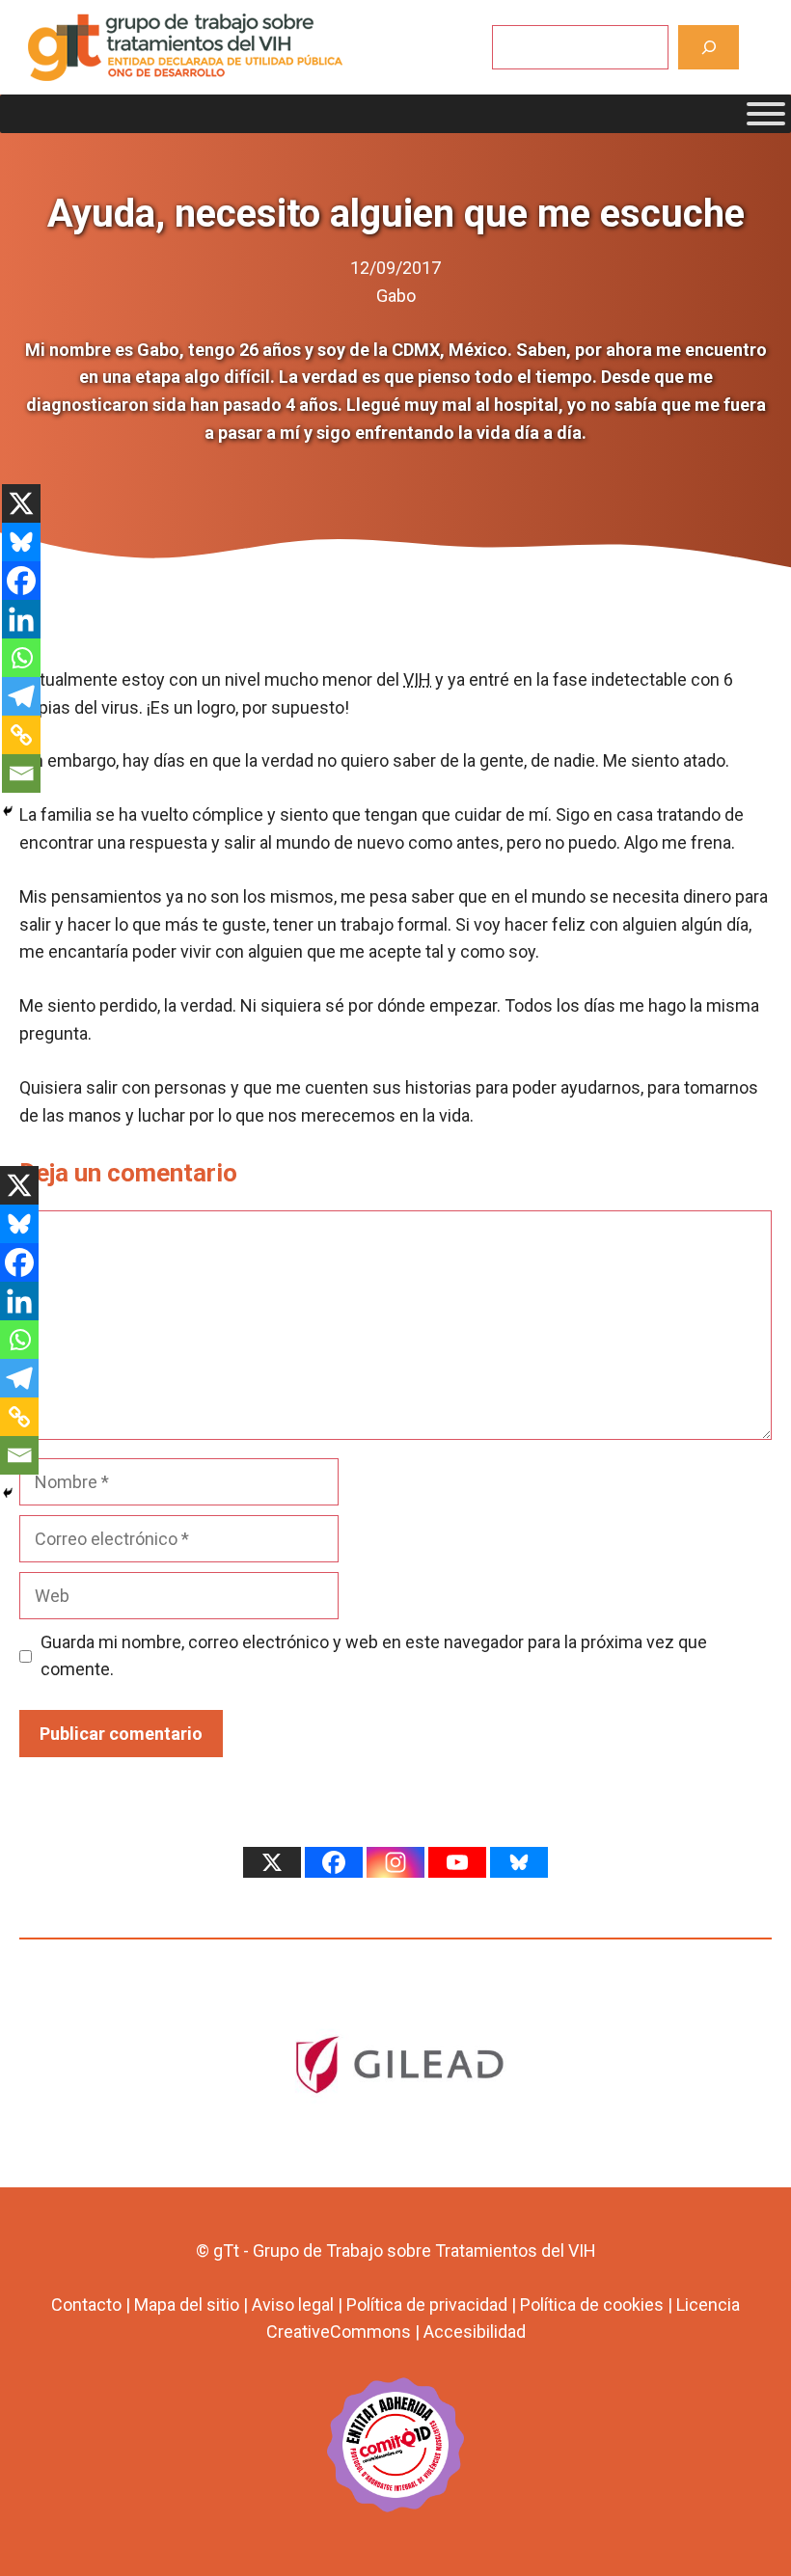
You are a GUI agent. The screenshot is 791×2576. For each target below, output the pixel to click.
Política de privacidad (427, 2305)
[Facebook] (21, 581)
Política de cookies (592, 2305)
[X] (21, 503)
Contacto (86, 2305)
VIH (417, 679)
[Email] (21, 773)
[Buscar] (709, 47)
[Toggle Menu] (766, 114)
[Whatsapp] (21, 658)
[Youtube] (457, 1862)
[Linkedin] (21, 619)
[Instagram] (395, 1862)
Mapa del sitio (187, 2305)
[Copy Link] (21, 735)
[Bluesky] (21, 542)
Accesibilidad (475, 2332)
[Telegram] (21, 696)
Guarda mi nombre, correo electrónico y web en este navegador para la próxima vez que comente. (374, 1656)
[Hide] (8, 811)
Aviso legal (293, 2305)
